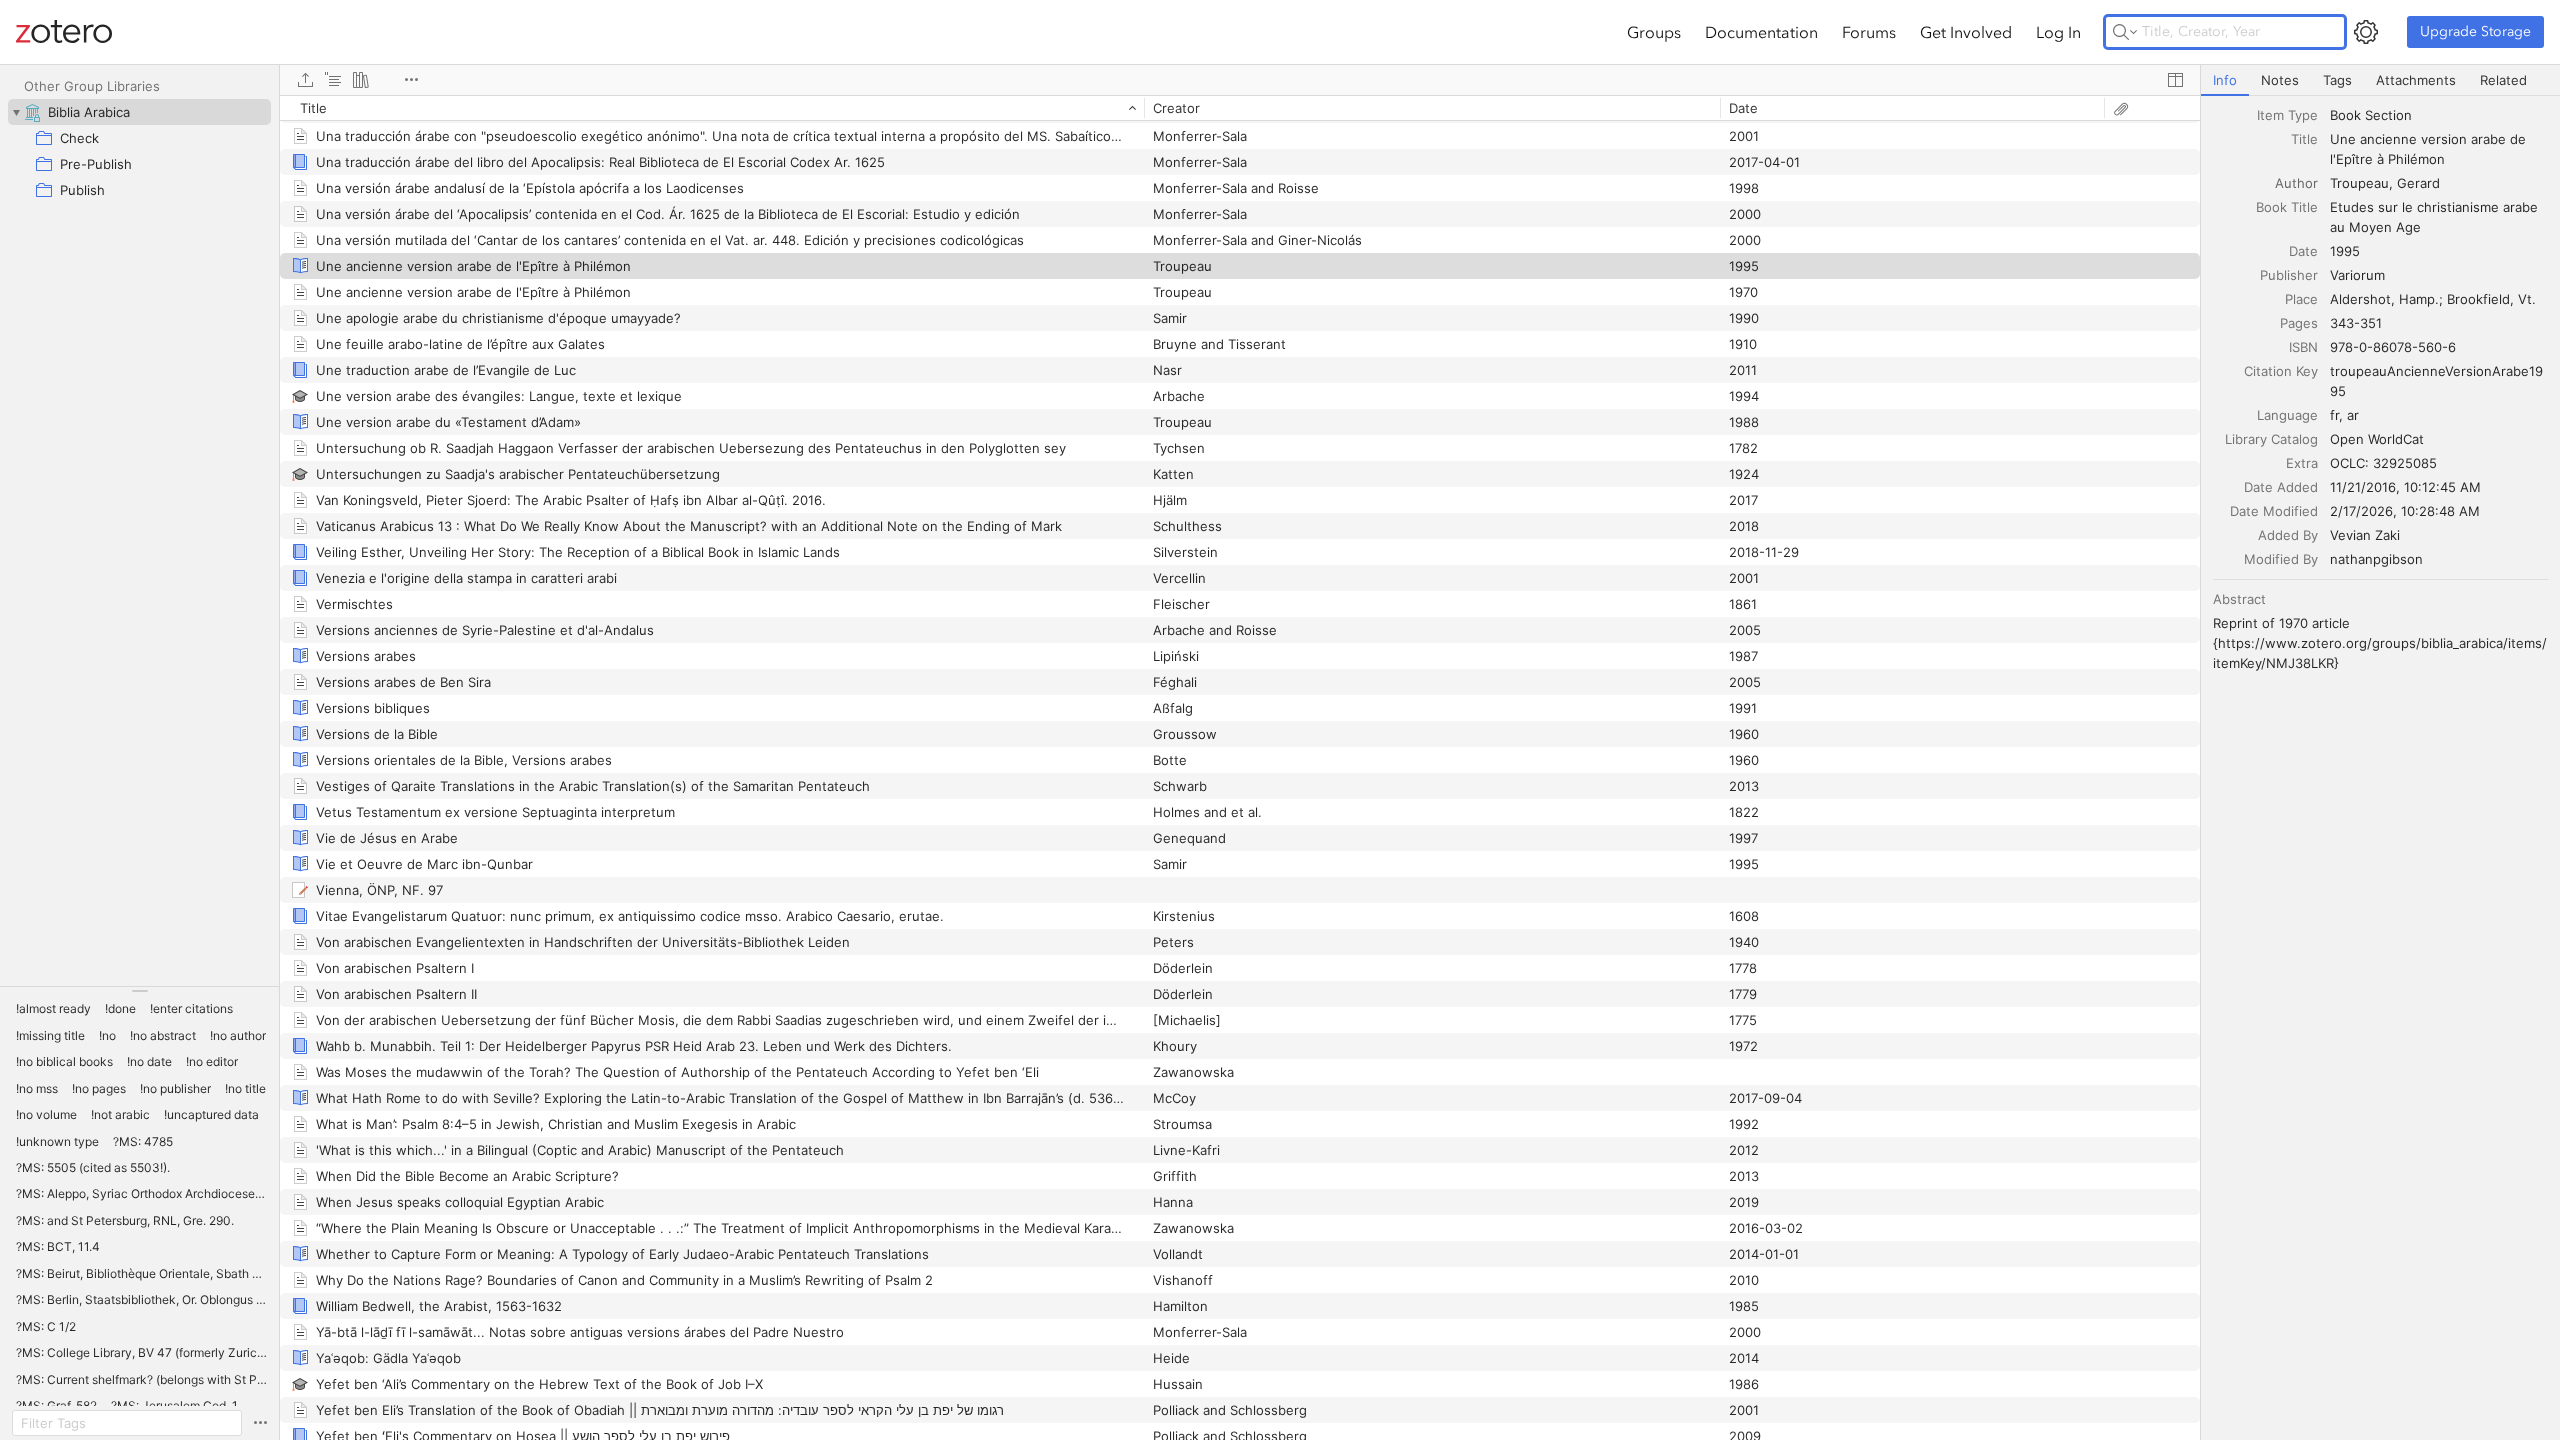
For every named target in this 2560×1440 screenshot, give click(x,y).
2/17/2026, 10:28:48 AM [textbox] (2405, 511)
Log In (2058, 32)
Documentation (1761, 32)
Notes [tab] (2280, 80)
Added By (2288, 535)
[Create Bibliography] (361, 80)
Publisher (2289, 275)
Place (2301, 299)
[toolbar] (1240, 80)
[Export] (305, 80)
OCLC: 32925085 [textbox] (2383, 463)
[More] (411, 80)
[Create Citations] (333, 80)
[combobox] (2439, 115)
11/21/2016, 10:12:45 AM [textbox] (2405, 487)
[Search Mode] (2125, 32)
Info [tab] (2225, 80)
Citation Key (2281, 371)
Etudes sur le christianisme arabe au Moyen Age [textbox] (2436, 217)
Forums (1869, 32)
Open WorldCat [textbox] (2377, 439)
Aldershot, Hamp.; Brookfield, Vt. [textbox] (2433, 299)
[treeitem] (139, 112)
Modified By (2281, 559)
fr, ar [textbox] (2344, 415)
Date (2303, 251)
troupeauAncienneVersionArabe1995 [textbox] (2436, 381)
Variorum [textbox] (2357, 275)
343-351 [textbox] (2356, 323)
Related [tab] (2503, 80)
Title (2304, 139)
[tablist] (2380, 80)
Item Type (2287, 115)
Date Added (2281, 487)
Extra (2302, 463)
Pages (2299, 323)
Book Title (2287, 207)
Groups (1654, 32)
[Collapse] (16, 112)
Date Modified (2274, 511)
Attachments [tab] (2416, 80)
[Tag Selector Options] (260, 1423)
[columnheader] (712, 108)
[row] (1240, 108)
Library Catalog (2271, 439)
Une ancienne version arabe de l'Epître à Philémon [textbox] (2430, 149)
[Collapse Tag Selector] (139, 991)
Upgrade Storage (2475, 31)
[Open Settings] (2366, 32)
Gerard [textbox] (2418, 183)
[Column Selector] (2175, 80)
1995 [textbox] (2345, 251)
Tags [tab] (2337, 80)
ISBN (2303, 347)
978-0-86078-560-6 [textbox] (2393, 347)
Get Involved (1966, 32)
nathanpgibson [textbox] (2376, 559)
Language (2287, 415)
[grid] (1240, 767)
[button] (53, 1009)
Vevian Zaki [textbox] (2365, 535)
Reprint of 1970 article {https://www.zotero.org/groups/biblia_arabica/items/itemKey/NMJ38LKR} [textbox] (2380, 643)
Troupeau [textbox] (2359, 183)
